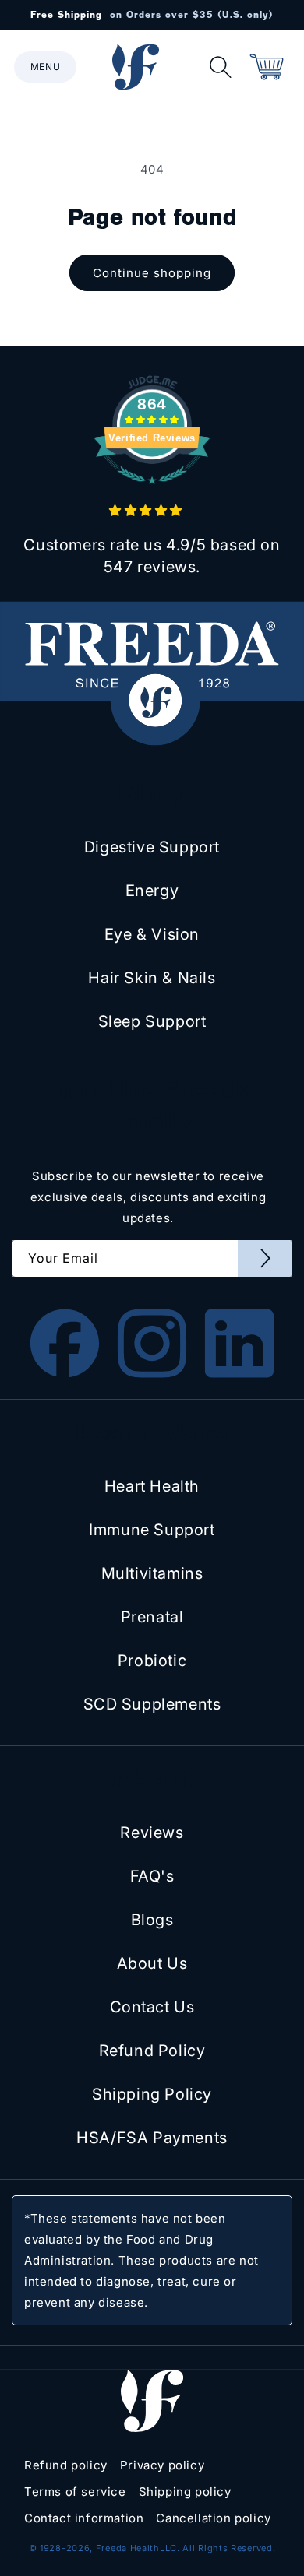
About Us (152, 1963)
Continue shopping (152, 273)
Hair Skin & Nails (152, 978)
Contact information (84, 2518)
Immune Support (152, 1530)
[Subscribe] (265, 1258)
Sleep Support (152, 1021)
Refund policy (66, 2465)
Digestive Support (152, 847)
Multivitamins (152, 1573)
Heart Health (152, 1486)
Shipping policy (185, 2492)
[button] (45, 67)
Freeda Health (128, 2548)
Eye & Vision (152, 934)
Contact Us (152, 2007)
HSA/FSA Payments (152, 2138)
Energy (152, 891)
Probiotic (152, 1661)
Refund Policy (152, 2051)
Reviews (152, 1833)
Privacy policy (162, 2465)
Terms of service (75, 2492)
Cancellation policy (213, 2518)
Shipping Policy (152, 2094)
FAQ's (152, 1876)
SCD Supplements (152, 1704)
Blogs (152, 1920)
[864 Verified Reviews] (152, 492)
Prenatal (152, 1617)
